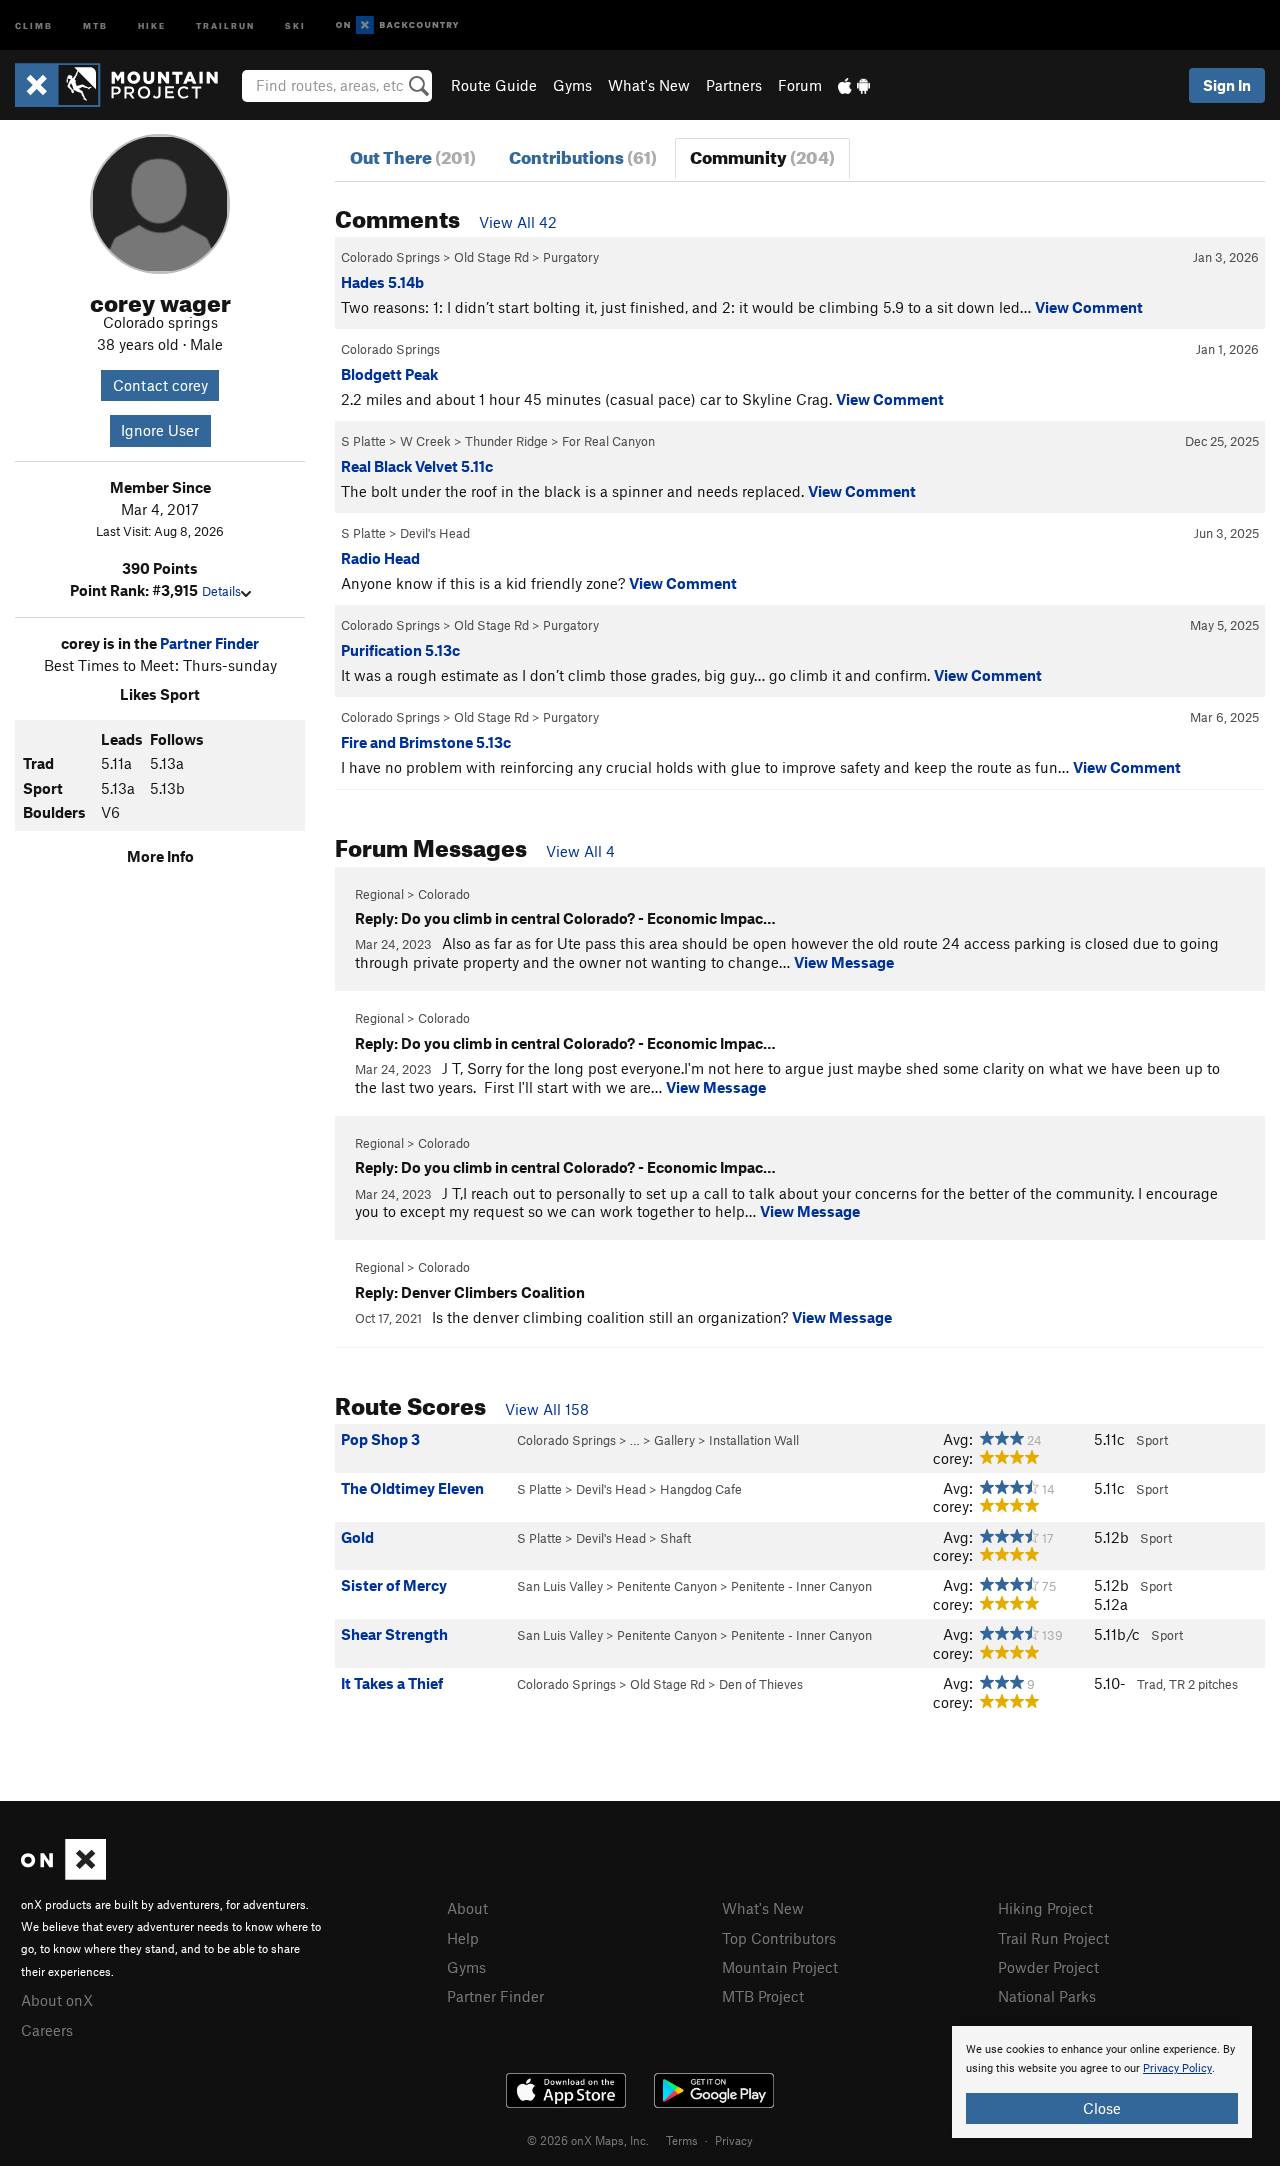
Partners (734, 85)
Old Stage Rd (491, 257)
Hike (152, 24)
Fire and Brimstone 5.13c (426, 742)
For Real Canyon (608, 441)
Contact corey (160, 385)
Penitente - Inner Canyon (801, 1586)
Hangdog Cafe (701, 1489)
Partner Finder (209, 643)
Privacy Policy (1177, 2068)
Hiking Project (1045, 1908)
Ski (295, 24)
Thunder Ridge (506, 441)
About (467, 1908)
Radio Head (380, 558)
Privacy (734, 2140)
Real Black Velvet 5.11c (417, 466)
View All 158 (547, 1409)
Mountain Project (780, 1967)
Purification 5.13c (400, 650)
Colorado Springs (390, 257)
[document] (1102, 2082)
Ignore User (160, 430)
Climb (34, 24)
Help (463, 1938)
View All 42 (518, 222)
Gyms (572, 85)
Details (221, 591)
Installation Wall (754, 1440)
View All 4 (580, 851)
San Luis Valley (560, 1586)
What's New (649, 85)
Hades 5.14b (382, 282)
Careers (47, 2030)
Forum (800, 85)
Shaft (675, 1538)
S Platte (363, 441)
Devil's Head (435, 533)
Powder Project (1048, 1967)
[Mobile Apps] (854, 85)
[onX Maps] (63, 1874)
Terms (682, 2140)
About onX (57, 2000)
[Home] (126, 85)
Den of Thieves (761, 1684)
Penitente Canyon (667, 1586)
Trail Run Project (1053, 1938)
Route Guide (494, 85)
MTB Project (763, 1996)
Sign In (1227, 85)
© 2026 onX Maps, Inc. (588, 2140)
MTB (95, 24)
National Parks (1047, 1996)
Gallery (674, 1440)
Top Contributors (779, 1938)
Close (1102, 2108)
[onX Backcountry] (397, 25)
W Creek (425, 441)
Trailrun (225, 24)
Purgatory (571, 257)
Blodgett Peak (389, 374)
